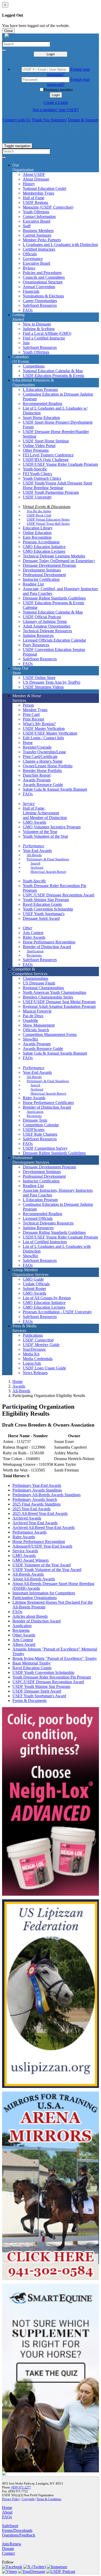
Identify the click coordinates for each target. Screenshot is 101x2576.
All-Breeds (34, 855)
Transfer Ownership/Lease (44, 752)
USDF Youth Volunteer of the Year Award (47, 1570)
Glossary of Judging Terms (45, 621)
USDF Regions (35, 202)
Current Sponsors (37, 235)
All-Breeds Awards (28, 1574)
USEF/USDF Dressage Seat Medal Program (59, 1002)
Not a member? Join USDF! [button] (56, 110)
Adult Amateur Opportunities (47, 626)
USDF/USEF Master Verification (50, 733)
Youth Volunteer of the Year (45, 836)
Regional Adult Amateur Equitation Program (59, 1006)
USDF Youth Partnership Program (51, 492)
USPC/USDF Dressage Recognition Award (59, 895)
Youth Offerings (36, 212)
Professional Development (44, 575)
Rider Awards (34, 937)
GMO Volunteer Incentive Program (52, 827)
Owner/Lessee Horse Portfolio (48, 766)
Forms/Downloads (17, 2530)
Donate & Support (83, 120)
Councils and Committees (44, 277)
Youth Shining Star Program (46, 900)
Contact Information (39, 217)
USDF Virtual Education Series (48, 519)
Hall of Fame (34, 198)
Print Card (31, 714)
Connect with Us (17, 120)
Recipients (34, 955)
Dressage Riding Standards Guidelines (54, 598)
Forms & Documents (30, 1700)
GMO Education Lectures (44, 551)
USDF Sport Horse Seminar (46, 441)
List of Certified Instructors (45, 1242)
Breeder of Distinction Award (47, 947)
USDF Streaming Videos (43, 687)
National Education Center (45, 188)
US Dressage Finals (39, 983)
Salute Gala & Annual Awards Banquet (55, 789)
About (7, 2512)
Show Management (39, 1025)
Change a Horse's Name (43, 761)
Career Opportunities (40, 301)
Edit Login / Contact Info (43, 738)
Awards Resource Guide (43, 785)
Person (28, 705)
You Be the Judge (39, 511)
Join (26, 343)
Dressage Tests (35, 1120)
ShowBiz (30, 1039)
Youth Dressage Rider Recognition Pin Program (52, 1677)
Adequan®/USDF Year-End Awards (42, 1546)
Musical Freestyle (37, 1011)
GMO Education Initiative (44, 547)
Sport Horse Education (41, 418)
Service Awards (25, 1551)
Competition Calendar (41, 1125)
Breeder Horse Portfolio (42, 771)
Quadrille (30, 1020)
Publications (33, 1335)
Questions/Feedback (19, 2535)
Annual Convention (39, 287)
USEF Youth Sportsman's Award (39, 1696)
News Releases (35, 1373)
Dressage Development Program (49, 565)
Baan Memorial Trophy (32, 1663)
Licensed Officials (38, 1218)
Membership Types (38, 193)
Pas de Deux (33, 1016)
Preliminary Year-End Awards (37, 1485)
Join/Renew (12, 2544)
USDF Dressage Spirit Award (37, 1691)
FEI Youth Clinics (37, 474)
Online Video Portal (39, 446)
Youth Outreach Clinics (42, 478)
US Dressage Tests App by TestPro (52, 682)
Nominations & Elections (43, 296)
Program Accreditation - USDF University (57, 1312)
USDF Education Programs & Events (53, 375)
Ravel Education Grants (42, 904)
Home (17, 1382)
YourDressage (34, 1349)
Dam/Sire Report (37, 775)
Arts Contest (33, 933)
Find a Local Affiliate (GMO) (47, 333)
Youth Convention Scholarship (48, 909)
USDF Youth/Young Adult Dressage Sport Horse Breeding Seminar (57, 485)
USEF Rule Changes (40, 1134)
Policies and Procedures (42, 273)
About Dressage (36, 179)
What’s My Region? (39, 724)
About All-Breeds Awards (34, 1579)
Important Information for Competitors (44, 1593)
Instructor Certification (41, 579)
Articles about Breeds (30, 1616)
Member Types (35, 710)
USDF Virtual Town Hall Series (48, 524)
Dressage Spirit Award (41, 918)
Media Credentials (38, 1359)
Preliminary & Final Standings (48, 859)
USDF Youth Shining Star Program (41, 1686)
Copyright (28, 2499)
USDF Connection (38, 1340)
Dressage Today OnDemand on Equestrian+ (59, 561)
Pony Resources (36, 645)
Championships (35, 978)
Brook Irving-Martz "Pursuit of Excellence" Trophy (55, 1658)
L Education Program (40, 390)
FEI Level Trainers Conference (48, 455)
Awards (19, 1386)
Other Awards (24, 1635)
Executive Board (37, 221)
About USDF (34, 174)
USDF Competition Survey (45, 1148)
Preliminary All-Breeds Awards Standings (46, 1495)
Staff (27, 226)
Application (35, 951)
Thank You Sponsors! (49, 120)
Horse (28, 743)
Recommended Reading (42, 404)
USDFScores (34, 1130)
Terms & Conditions (49, 2499)
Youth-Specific (35, 469)
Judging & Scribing (39, 329)
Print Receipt (33, 719)
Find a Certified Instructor (44, 338)
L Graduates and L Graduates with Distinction (60, 245)
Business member (58, 90)
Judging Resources (38, 635)
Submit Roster (34, 1289)
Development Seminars (42, 570)
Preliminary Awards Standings (37, 1490)
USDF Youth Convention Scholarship (43, 1672)
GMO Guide (33, 1279)
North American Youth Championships (55, 992)
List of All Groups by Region (47, 1298)
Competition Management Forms (50, 1034)
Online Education (37, 533)
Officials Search (36, 1030)
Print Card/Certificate (40, 757)
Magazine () (48, 207)
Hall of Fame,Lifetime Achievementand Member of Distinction (45, 813)
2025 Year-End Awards (31, 1509)
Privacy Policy (11, 2499)
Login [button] (56, 95)
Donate (8, 2549)
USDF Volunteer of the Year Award (42, 1565)
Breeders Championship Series (48, 997)
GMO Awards (34, 822)
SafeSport (10, 2526)
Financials (31, 291)
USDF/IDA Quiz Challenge (46, 460)
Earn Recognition (37, 537)
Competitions (34, 366)
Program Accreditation (41, 542)
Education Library (38, 528)
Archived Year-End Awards (35, 1523)
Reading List (33, 584)
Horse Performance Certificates (48, 1103)
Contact (8, 2553)
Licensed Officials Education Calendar (54, 640)
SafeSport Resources (40, 305)
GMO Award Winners (31, 1560)
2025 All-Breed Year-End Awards (40, 1513)
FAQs (28, 310)
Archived (37, 867)
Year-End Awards (37, 851)
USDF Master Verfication (44, 728)
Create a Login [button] (56, 102)
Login (51, 54)
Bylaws (29, 268)
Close (8, 31)
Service (29, 804)
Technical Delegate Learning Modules (54, 556)
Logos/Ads (32, 1363)
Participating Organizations (35, 1598)
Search (35, 863)
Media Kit (31, 1354)
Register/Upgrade (37, 747)
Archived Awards (27, 1518)
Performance (34, 846)
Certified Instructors (39, 249)
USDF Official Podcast (42, 617)
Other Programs (36, 450)
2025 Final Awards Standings (37, 1504)
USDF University (37, 497)
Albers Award (24, 1644)
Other (28, 928)
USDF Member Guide (41, 1345)
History (29, 184)
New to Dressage (37, 324)
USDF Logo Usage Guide (44, 1368)
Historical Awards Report (48, 872)
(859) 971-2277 (21, 2487)
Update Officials (36, 1284)
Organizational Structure (43, 282)
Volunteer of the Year (40, 832)
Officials (30, 254)
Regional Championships (43, 988)
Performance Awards (30, 1532)
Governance (33, 259)
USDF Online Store (39, 678)
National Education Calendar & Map (53, 371)
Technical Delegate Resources (47, 631)
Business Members (38, 231)
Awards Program (37, 780)
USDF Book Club (39, 515)
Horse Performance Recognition (49, 942)
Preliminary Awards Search (35, 1499)
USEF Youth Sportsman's (44, 914)
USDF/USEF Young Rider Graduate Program (60, 464)
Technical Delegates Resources (48, 1223)
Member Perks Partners (42, 240)
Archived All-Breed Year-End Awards (44, 1527)
